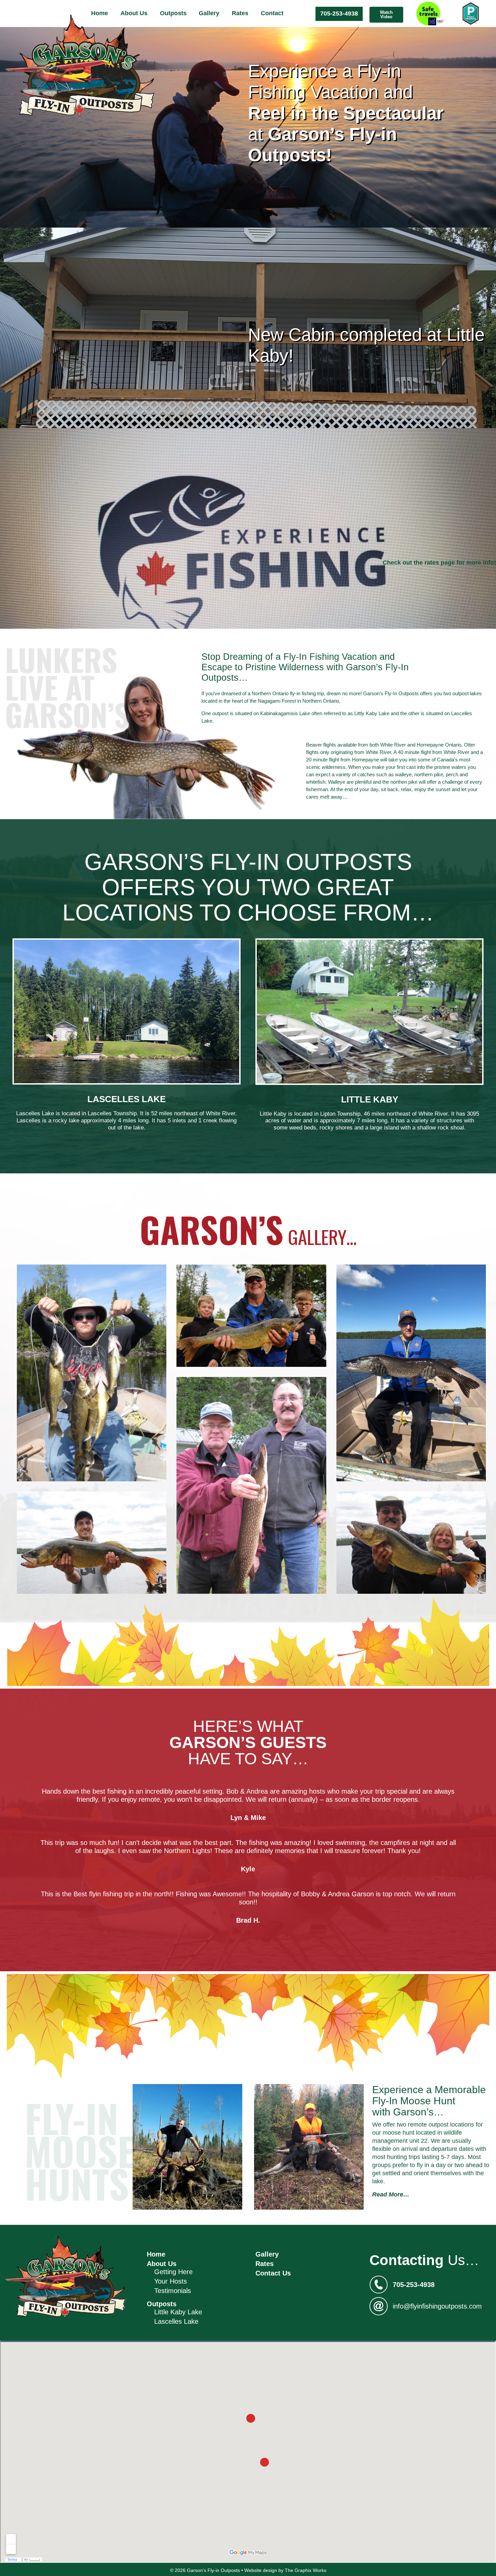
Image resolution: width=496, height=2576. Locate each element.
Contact (272, 13)
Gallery (209, 13)
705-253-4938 (339, 14)
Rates (240, 13)
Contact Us (273, 2273)
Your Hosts (171, 2281)
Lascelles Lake (176, 2321)
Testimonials (173, 2291)
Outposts (173, 13)
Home (100, 13)
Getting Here (173, 2272)
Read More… (391, 2194)
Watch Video (386, 15)
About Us (134, 13)
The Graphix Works (306, 2570)
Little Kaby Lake (178, 2312)
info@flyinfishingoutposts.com (437, 2306)
